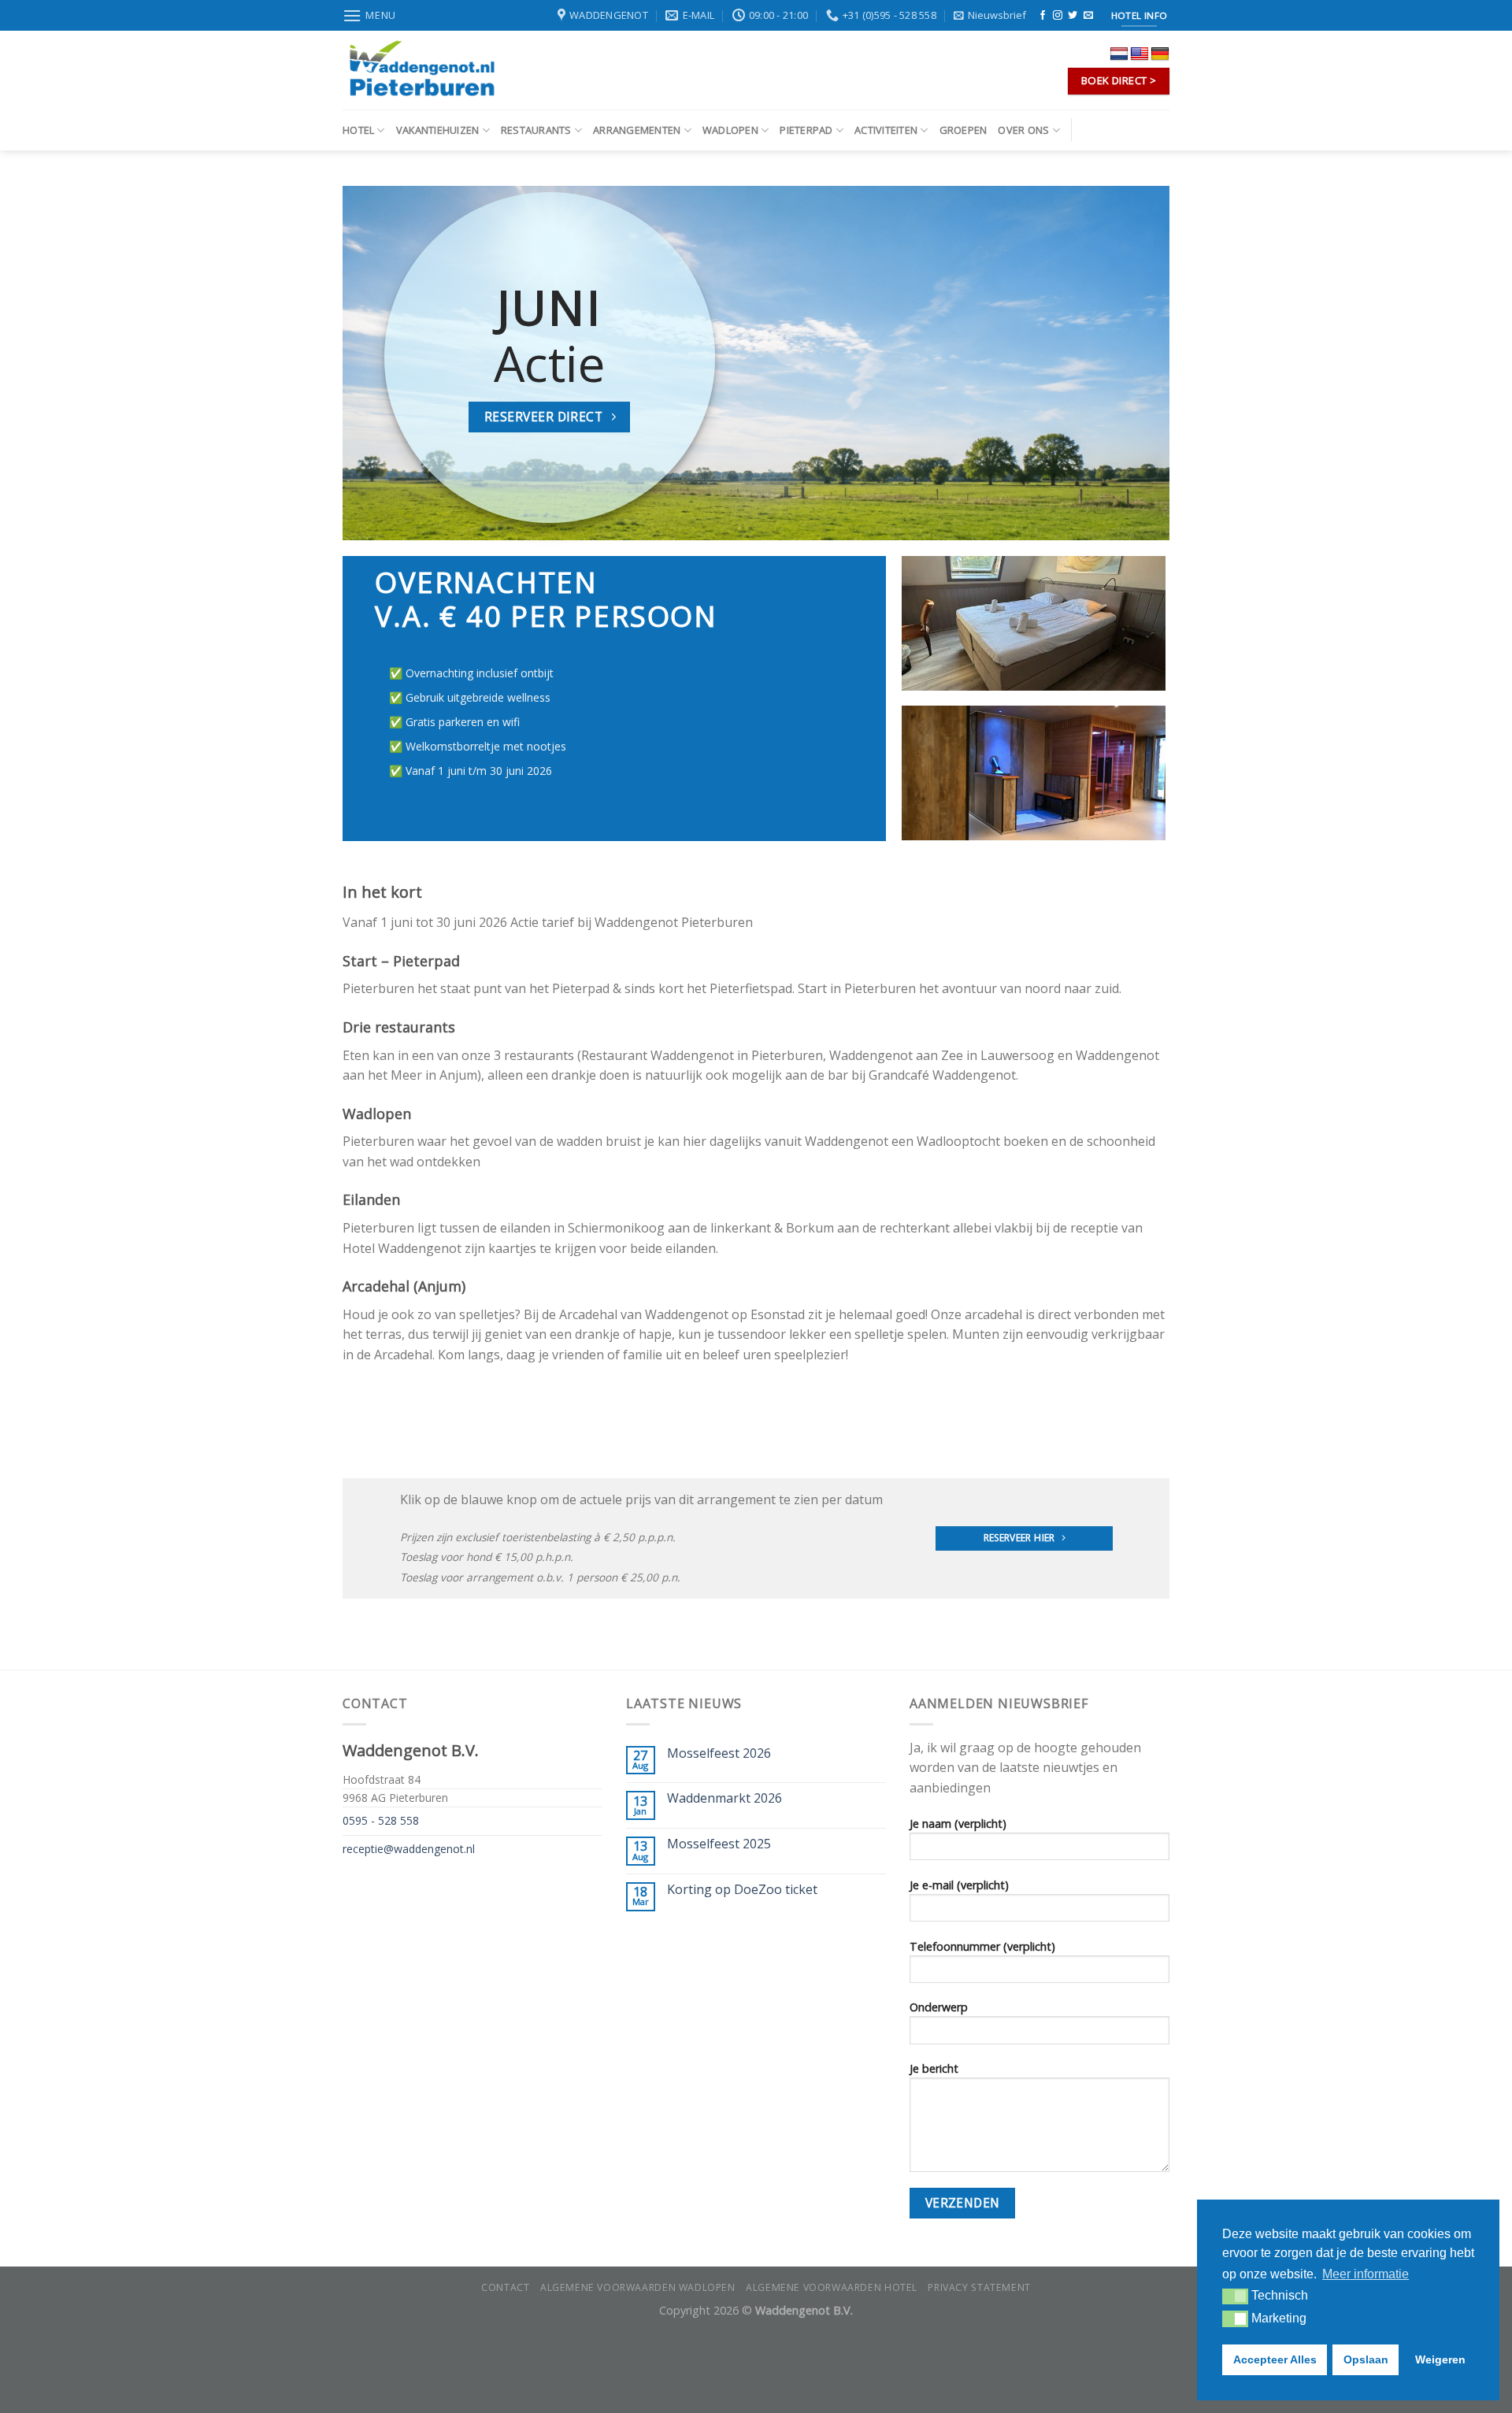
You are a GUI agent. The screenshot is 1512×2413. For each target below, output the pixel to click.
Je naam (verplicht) (958, 1824)
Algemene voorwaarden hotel (832, 2287)
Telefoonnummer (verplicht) (982, 1946)
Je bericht (934, 2068)
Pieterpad (806, 130)
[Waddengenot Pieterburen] (421, 70)
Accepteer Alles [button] (1275, 2359)
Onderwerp (939, 2007)
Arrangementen (637, 130)
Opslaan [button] (1366, 2359)
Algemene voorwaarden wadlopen (638, 2287)
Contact (505, 2287)
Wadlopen (730, 130)
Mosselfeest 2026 (719, 1753)
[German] (1160, 54)
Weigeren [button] (1440, 2359)
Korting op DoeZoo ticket (742, 1890)
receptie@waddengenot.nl (409, 1849)
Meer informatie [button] (1366, 2274)
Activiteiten (886, 130)
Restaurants (536, 130)
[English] (1140, 54)
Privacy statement (979, 2287)
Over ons (1023, 130)
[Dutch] (1119, 54)
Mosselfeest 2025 (719, 1844)
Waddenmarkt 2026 (724, 1798)
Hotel (358, 130)
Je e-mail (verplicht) (959, 1885)
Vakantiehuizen (438, 130)
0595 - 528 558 (381, 1820)
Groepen (964, 130)
